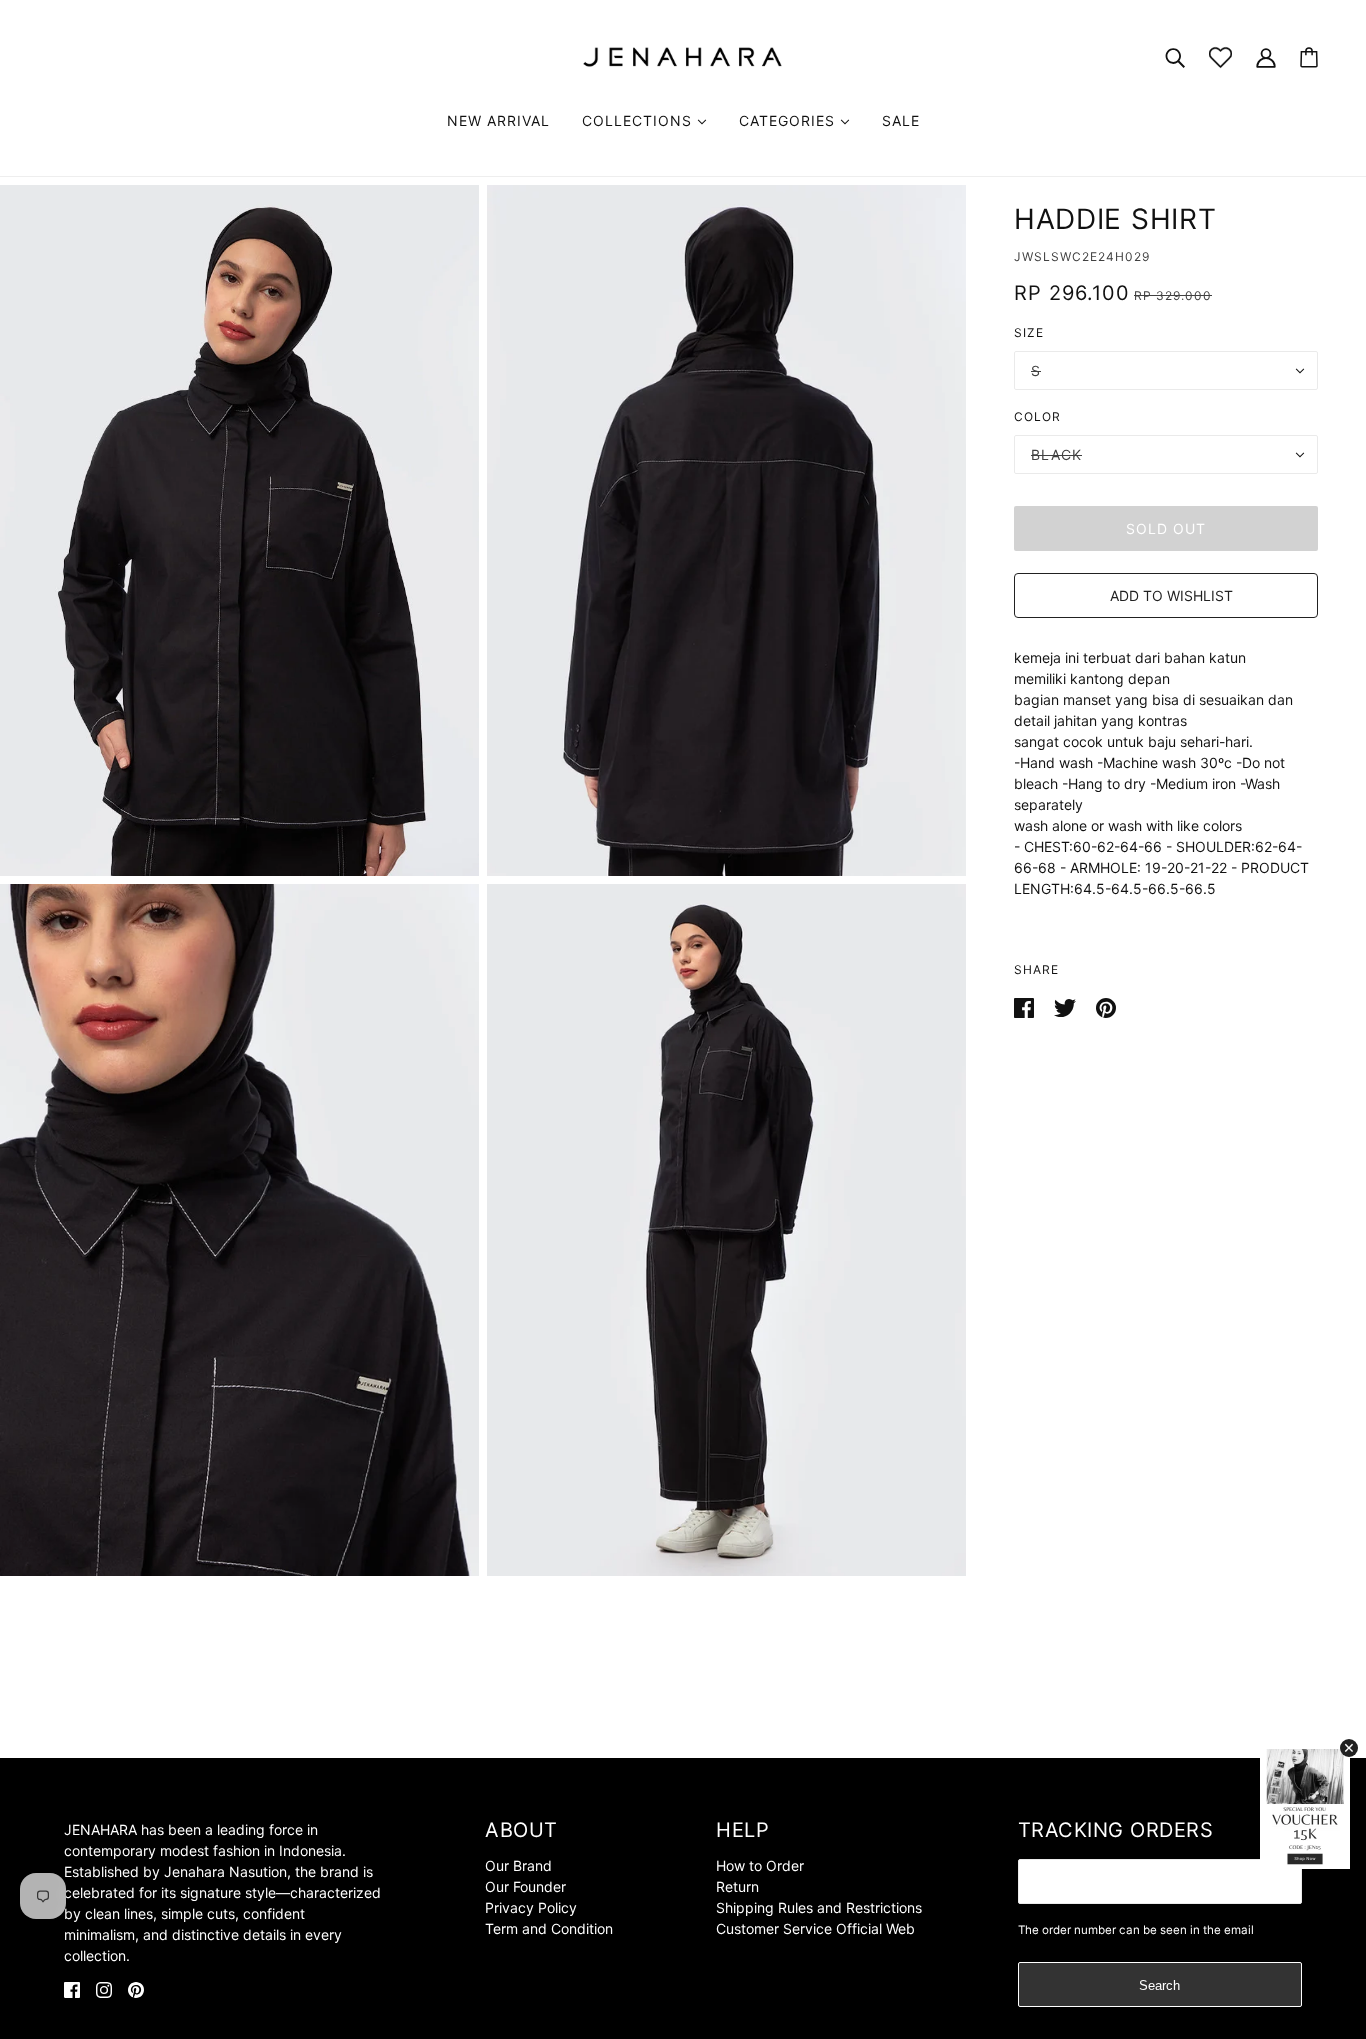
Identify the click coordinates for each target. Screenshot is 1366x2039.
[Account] (1266, 56)
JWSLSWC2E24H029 (1082, 256)
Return (737, 1886)
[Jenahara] (683, 55)
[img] (72, 1988)
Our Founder (525, 1886)
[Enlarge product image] (239, 530)
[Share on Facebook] (1026, 1006)
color (1037, 416)
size (1029, 332)
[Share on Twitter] (1067, 1006)
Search (1159, 1985)
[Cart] (1309, 57)
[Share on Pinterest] (1106, 1006)
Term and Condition (549, 1928)
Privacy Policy (531, 1907)
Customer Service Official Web (815, 1928)
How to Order (760, 1865)
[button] (1166, 595)
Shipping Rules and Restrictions (819, 1907)
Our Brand (518, 1865)
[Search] (1175, 56)
